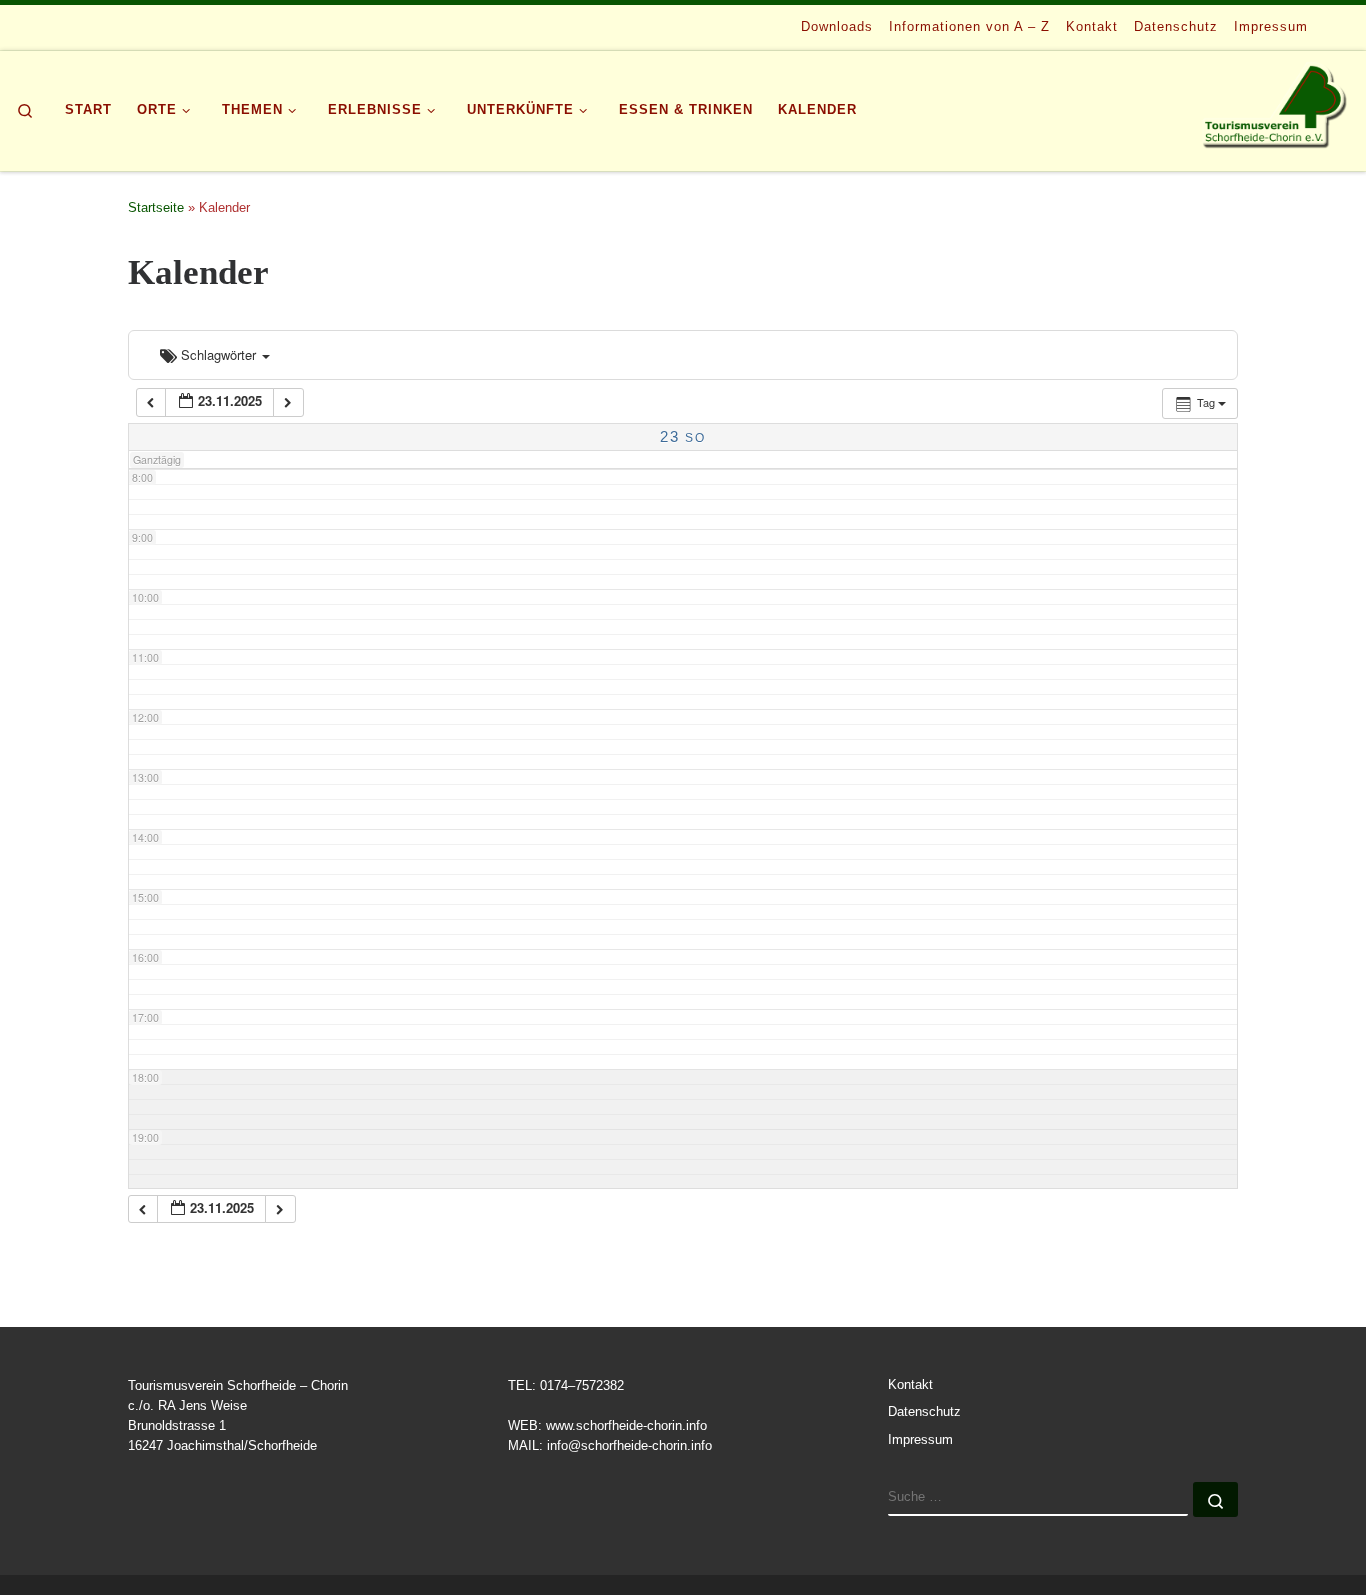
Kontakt (910, 1385)
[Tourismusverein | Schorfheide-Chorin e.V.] (1276, 106)
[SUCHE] (1038, 1499)
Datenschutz (924, 1412)
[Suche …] (1215, 1499)
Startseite (156, 207)
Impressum (920, 1440)
